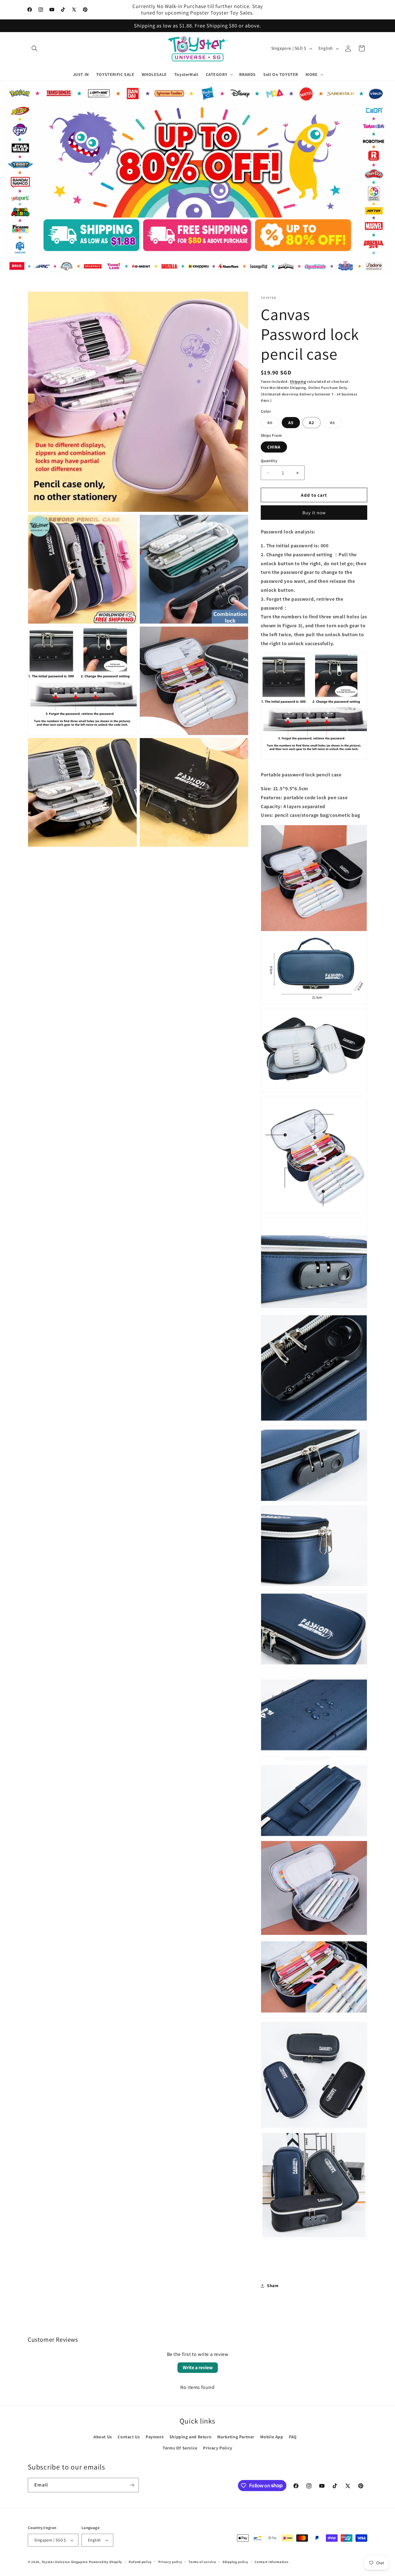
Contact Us (129, 2437)
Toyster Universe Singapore (65, 2562)
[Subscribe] (132, 2485)
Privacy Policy (218, 2448)
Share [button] (273, 2286)
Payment (155, 2437)
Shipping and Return (190, 2437)
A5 (291, 423)
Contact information (271, 2562)
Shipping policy (235, 2562)
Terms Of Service (180, 2448)
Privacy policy (170, 2562)
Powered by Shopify (106, 2562)
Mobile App (272, 2437)
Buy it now (314, 513)
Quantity (269, 461)
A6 (273, 424)
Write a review (198, 2367)
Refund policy (140, 2562)
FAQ (293, 2437)
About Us (103, 2437)
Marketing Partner (236, 2437)
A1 (336, 424)
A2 (312, 423)
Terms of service (202, 2562)
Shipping (298, 381)
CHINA (274, 447)
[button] (35, 48)
